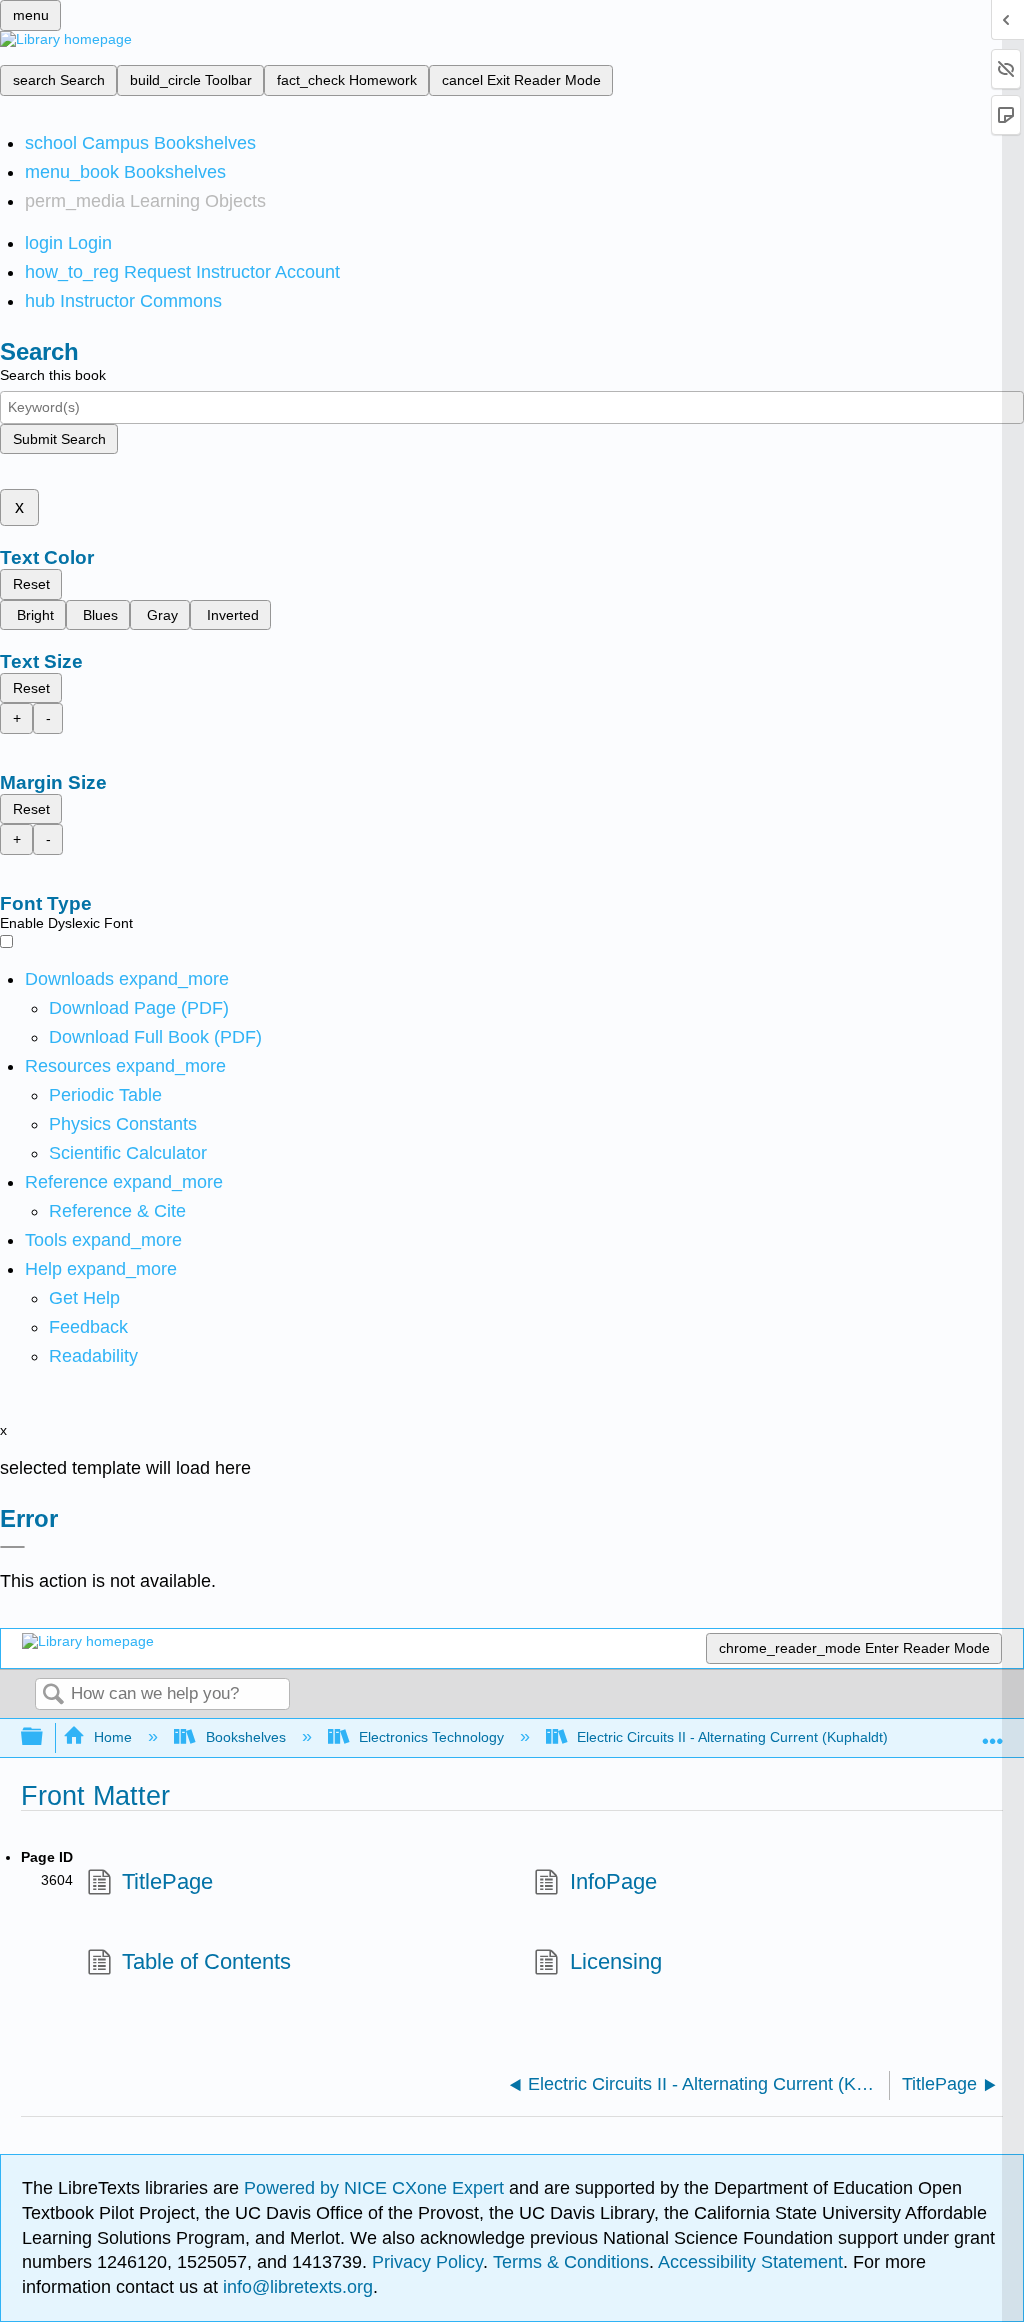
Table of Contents (206, 1961)
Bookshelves (245, 1737)
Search (53, 1695)
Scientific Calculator (128, 1153)
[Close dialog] (12, 1547)
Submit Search (59, 439)
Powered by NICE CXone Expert (376, 2188)
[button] (88, 1327)
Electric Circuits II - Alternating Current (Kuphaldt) (732, 1737)
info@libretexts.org (295, 2287)
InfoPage (613, 1881)
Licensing (615, 1961)
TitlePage (167, 1881)
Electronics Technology (431, 1737)
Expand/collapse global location (993, 1731)
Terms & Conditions (571, 2262)
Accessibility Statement (750, 2262)
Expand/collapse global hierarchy (45, 1737)
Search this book (53, 375)
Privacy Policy (427, 2262)
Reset (31, 584)
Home (113, 1737)
